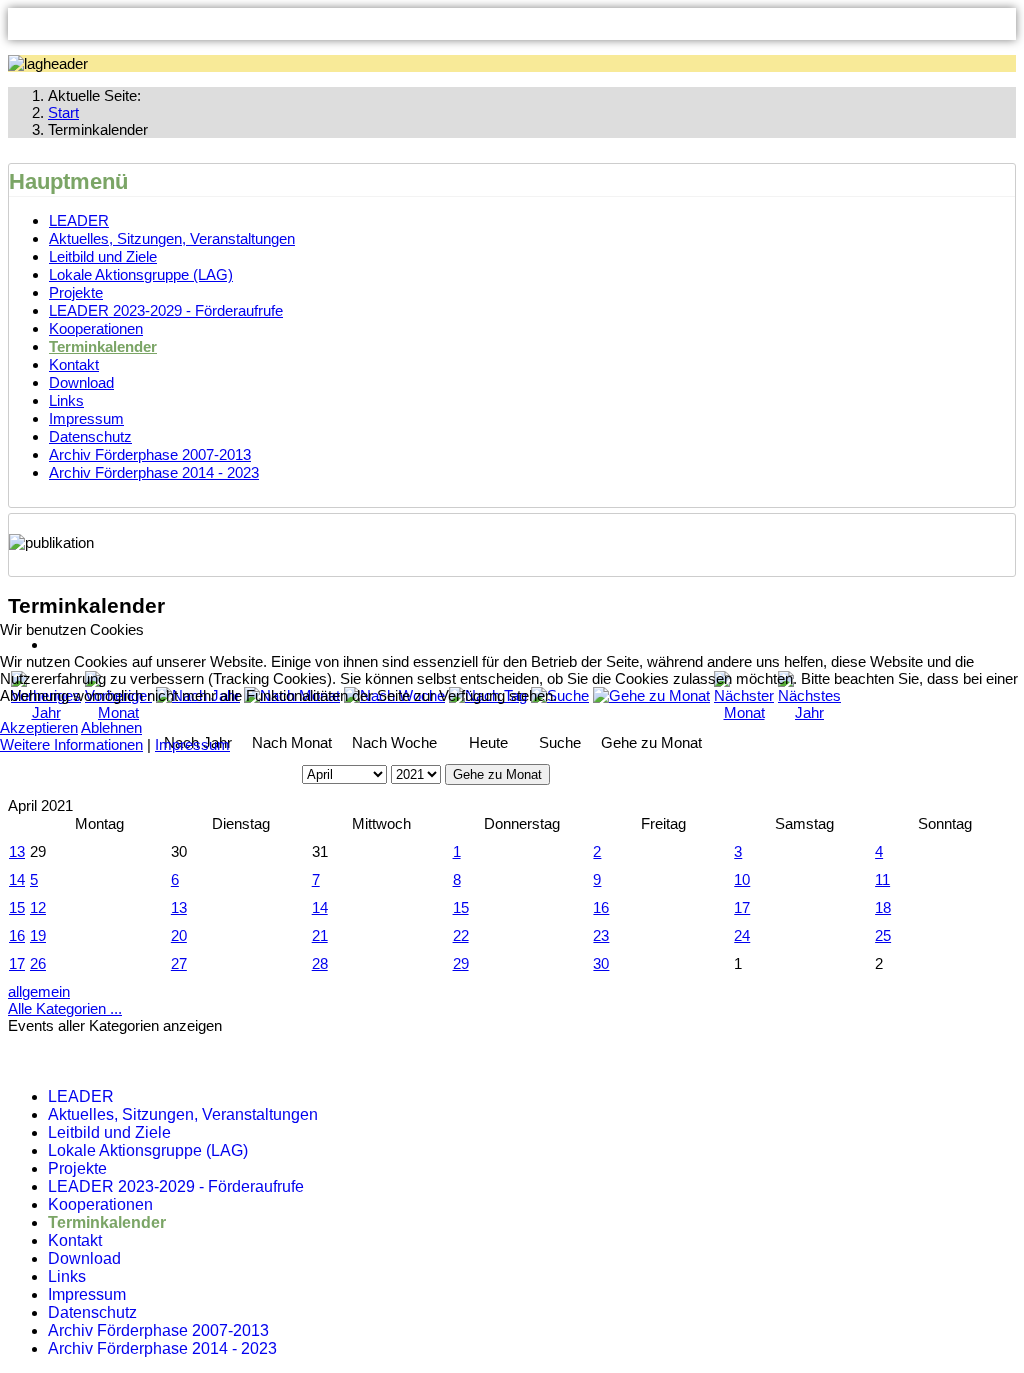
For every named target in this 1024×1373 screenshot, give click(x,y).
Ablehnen (111, 727)
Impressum (192, 744)
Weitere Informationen (71, 744)
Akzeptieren (39, 727)
